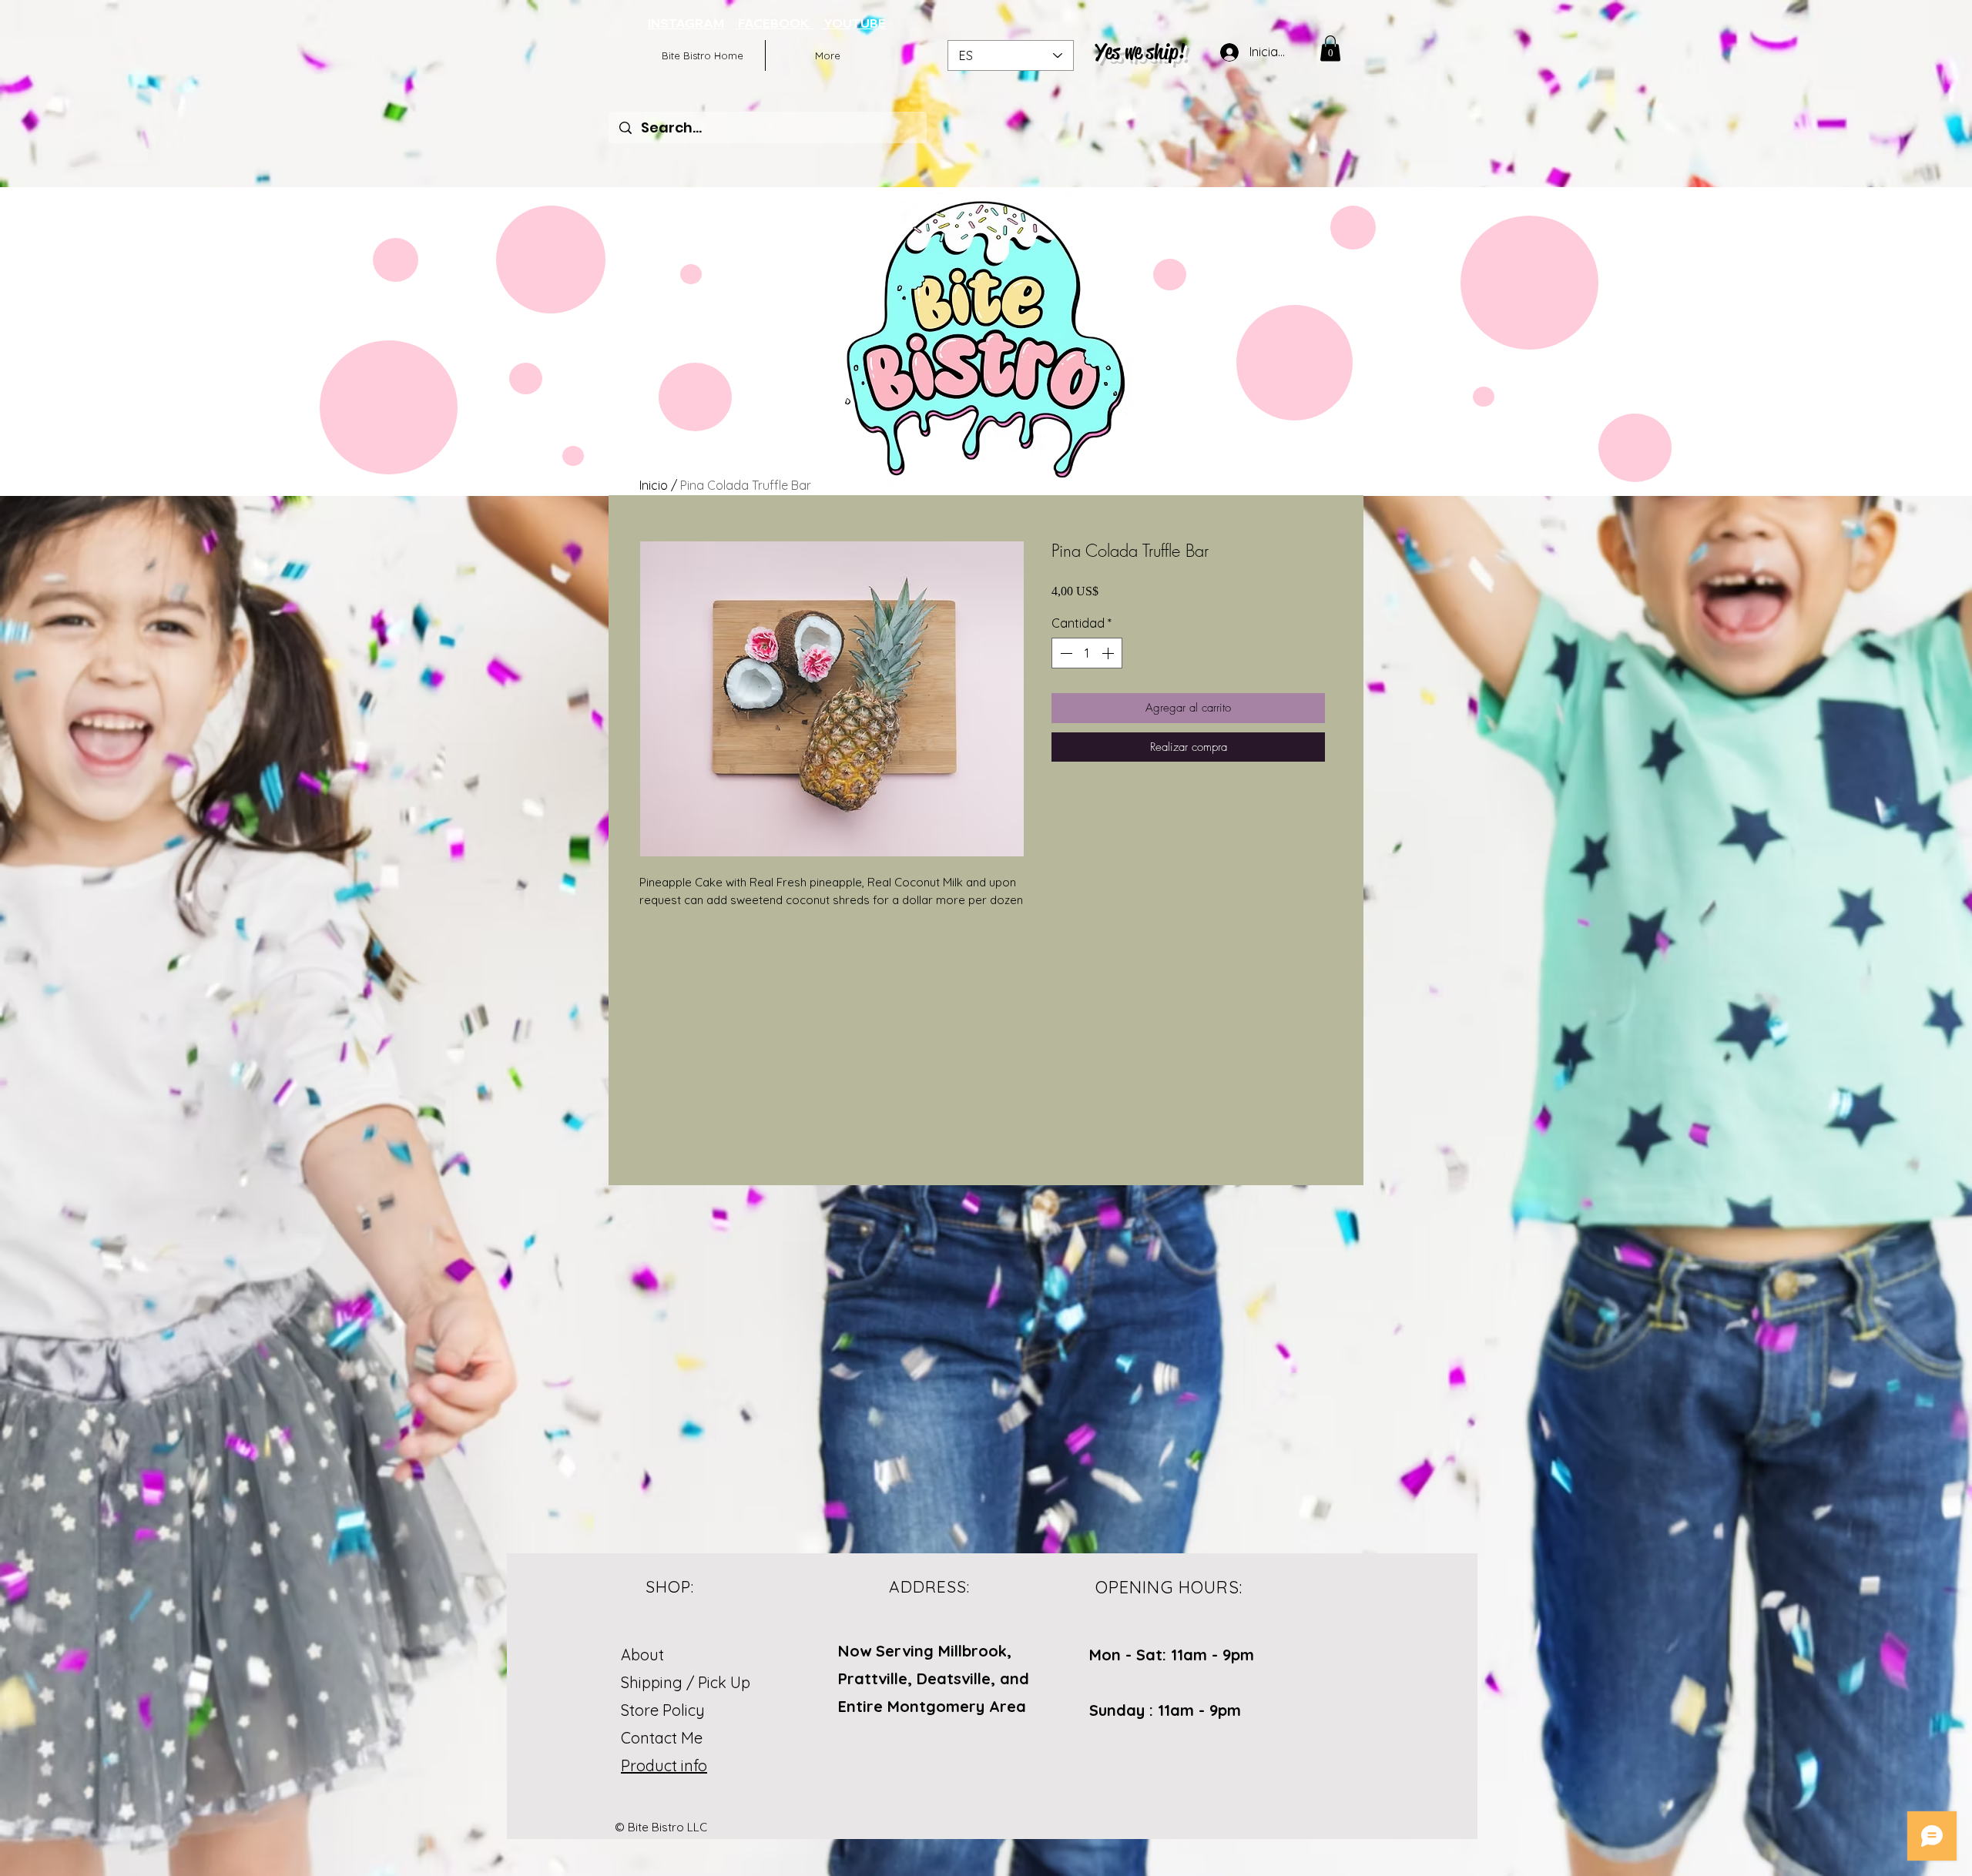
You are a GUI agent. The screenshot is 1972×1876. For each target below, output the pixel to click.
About (642, 1655)
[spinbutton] (1087, 653)
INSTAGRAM (686, 23)
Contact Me (662, 1738)
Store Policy (663, 1710)
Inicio (654, 485)
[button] (1330, 48)
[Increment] (1109, 653)
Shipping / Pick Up (688, 1682)
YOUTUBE (854, 23)
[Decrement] (1065, 653)
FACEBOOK (775, 23)
